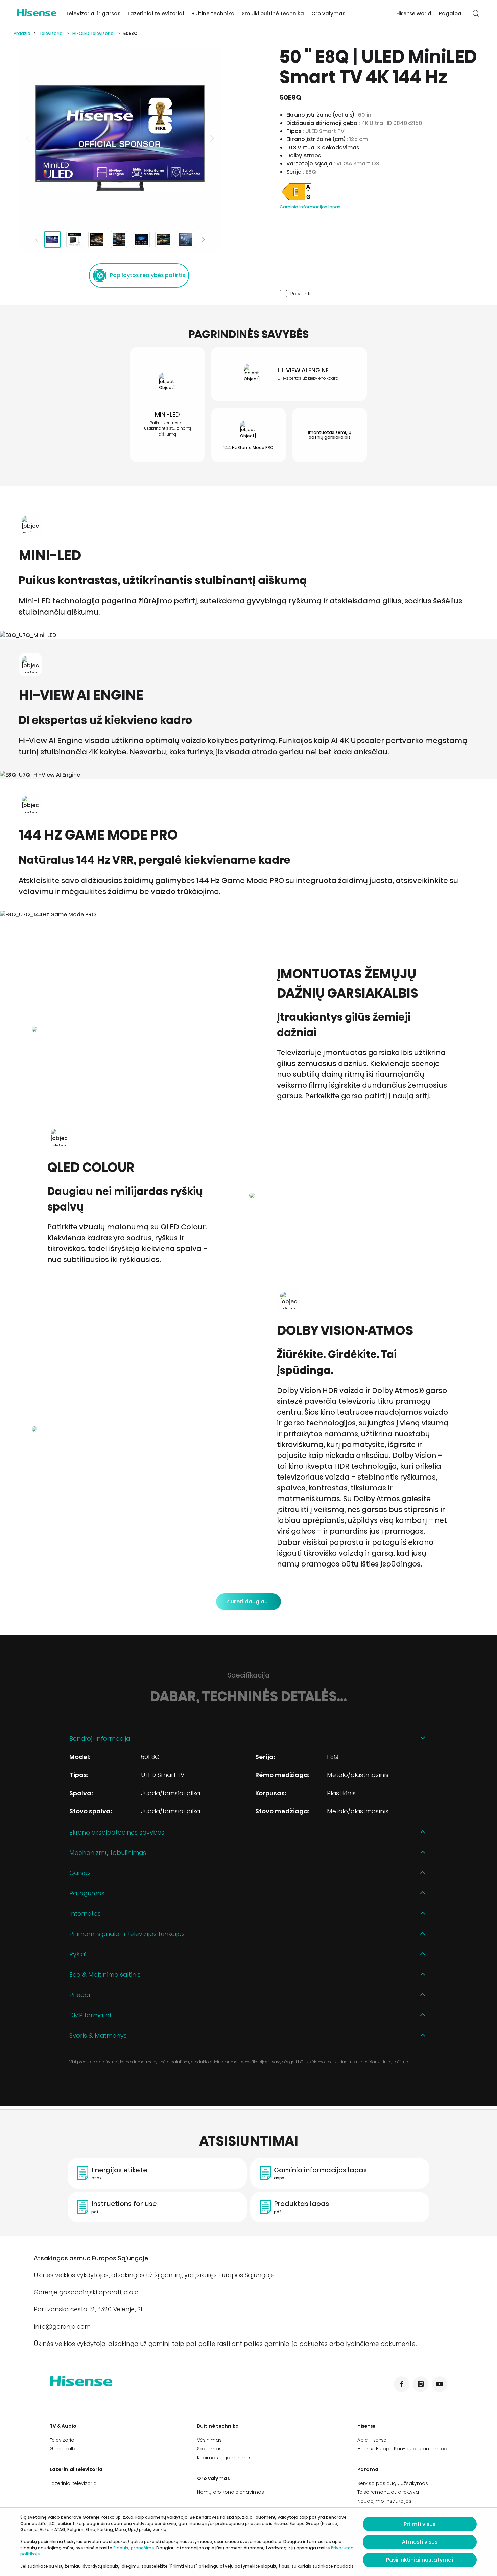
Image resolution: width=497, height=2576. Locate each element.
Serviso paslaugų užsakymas (393, 2483)
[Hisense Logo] (37, 13)
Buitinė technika (213, 13)
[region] (120, 138)
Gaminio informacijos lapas (310, 207)
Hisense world (414, 13)
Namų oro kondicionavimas (231, 2492)
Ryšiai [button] (78, 1954)
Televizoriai (51, 33)
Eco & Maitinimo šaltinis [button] (105, 1974)
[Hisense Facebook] (402, 2384)
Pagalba (450, 13)
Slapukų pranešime (134, 2548)
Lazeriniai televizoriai (156, 13)
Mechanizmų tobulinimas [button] (108, 1853)
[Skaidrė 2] (75, 240)
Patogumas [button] (87, 1893)
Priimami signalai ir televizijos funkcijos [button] (127, 1934)
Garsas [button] (80, 1873)
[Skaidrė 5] (141, 240)
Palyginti (300, 294)
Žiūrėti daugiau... (249, 1602)
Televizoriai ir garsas (93, 13)
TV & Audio (63, 2426)
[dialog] (249, 2542)
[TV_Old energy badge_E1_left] (297, 200)
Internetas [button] (85, 1914)
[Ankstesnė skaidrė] (29, 138)
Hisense (366, 2426)
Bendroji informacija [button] (100, 1739)
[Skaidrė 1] (52, 240)
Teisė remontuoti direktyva (388, 2492)
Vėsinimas (209, 2440)
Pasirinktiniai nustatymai (420, 2560)
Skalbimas (209, 2449)
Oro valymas (328, 13)
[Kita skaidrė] (211, 138)
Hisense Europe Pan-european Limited (402, 2449)
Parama (368, 2469)
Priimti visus (420, 2524)
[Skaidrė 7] (186, 240)
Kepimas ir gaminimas (224, 2458)
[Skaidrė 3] (97, 240)
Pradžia (22, 33)
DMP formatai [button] (90, 2015)
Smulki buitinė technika (273, 13)
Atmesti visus (420, 2542)
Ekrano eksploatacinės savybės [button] (117, 1832)
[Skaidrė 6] (164, 240)
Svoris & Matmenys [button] (98, 2035)
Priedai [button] (80, 1995)
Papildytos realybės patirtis (147, 275)
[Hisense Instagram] (421, 2384)
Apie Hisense (372, 2440)
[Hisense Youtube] (440, 2384)
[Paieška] (476, 14)
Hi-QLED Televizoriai (93, 33)
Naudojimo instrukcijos (384, 2501)
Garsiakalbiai (65, 2449)
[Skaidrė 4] (119, 240)
